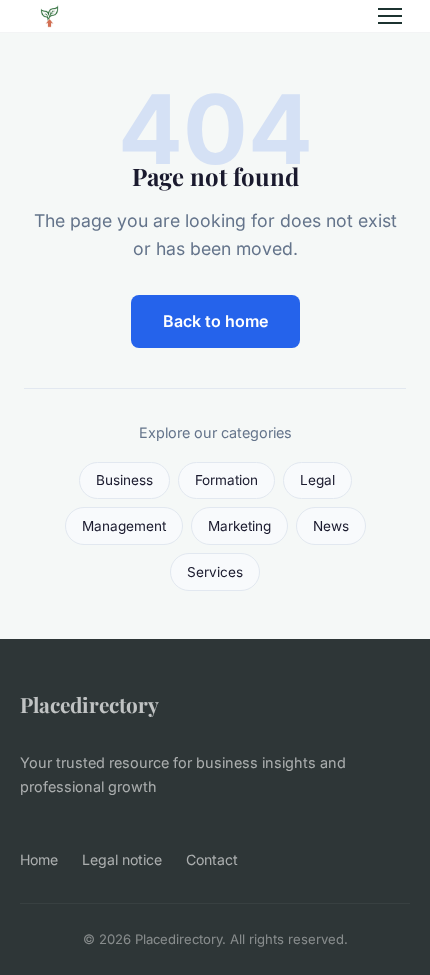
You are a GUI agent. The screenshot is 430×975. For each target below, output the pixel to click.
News (331, 526)
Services (215, 572)
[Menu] (390, 16)
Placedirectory (89, 704)
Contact (212, 859)
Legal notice (122, 859)
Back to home (215, 321)
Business (124, 480)
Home (39, 859)
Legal (317, 480)
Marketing (239, 526)
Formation (226, 480)
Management (124, 526)
